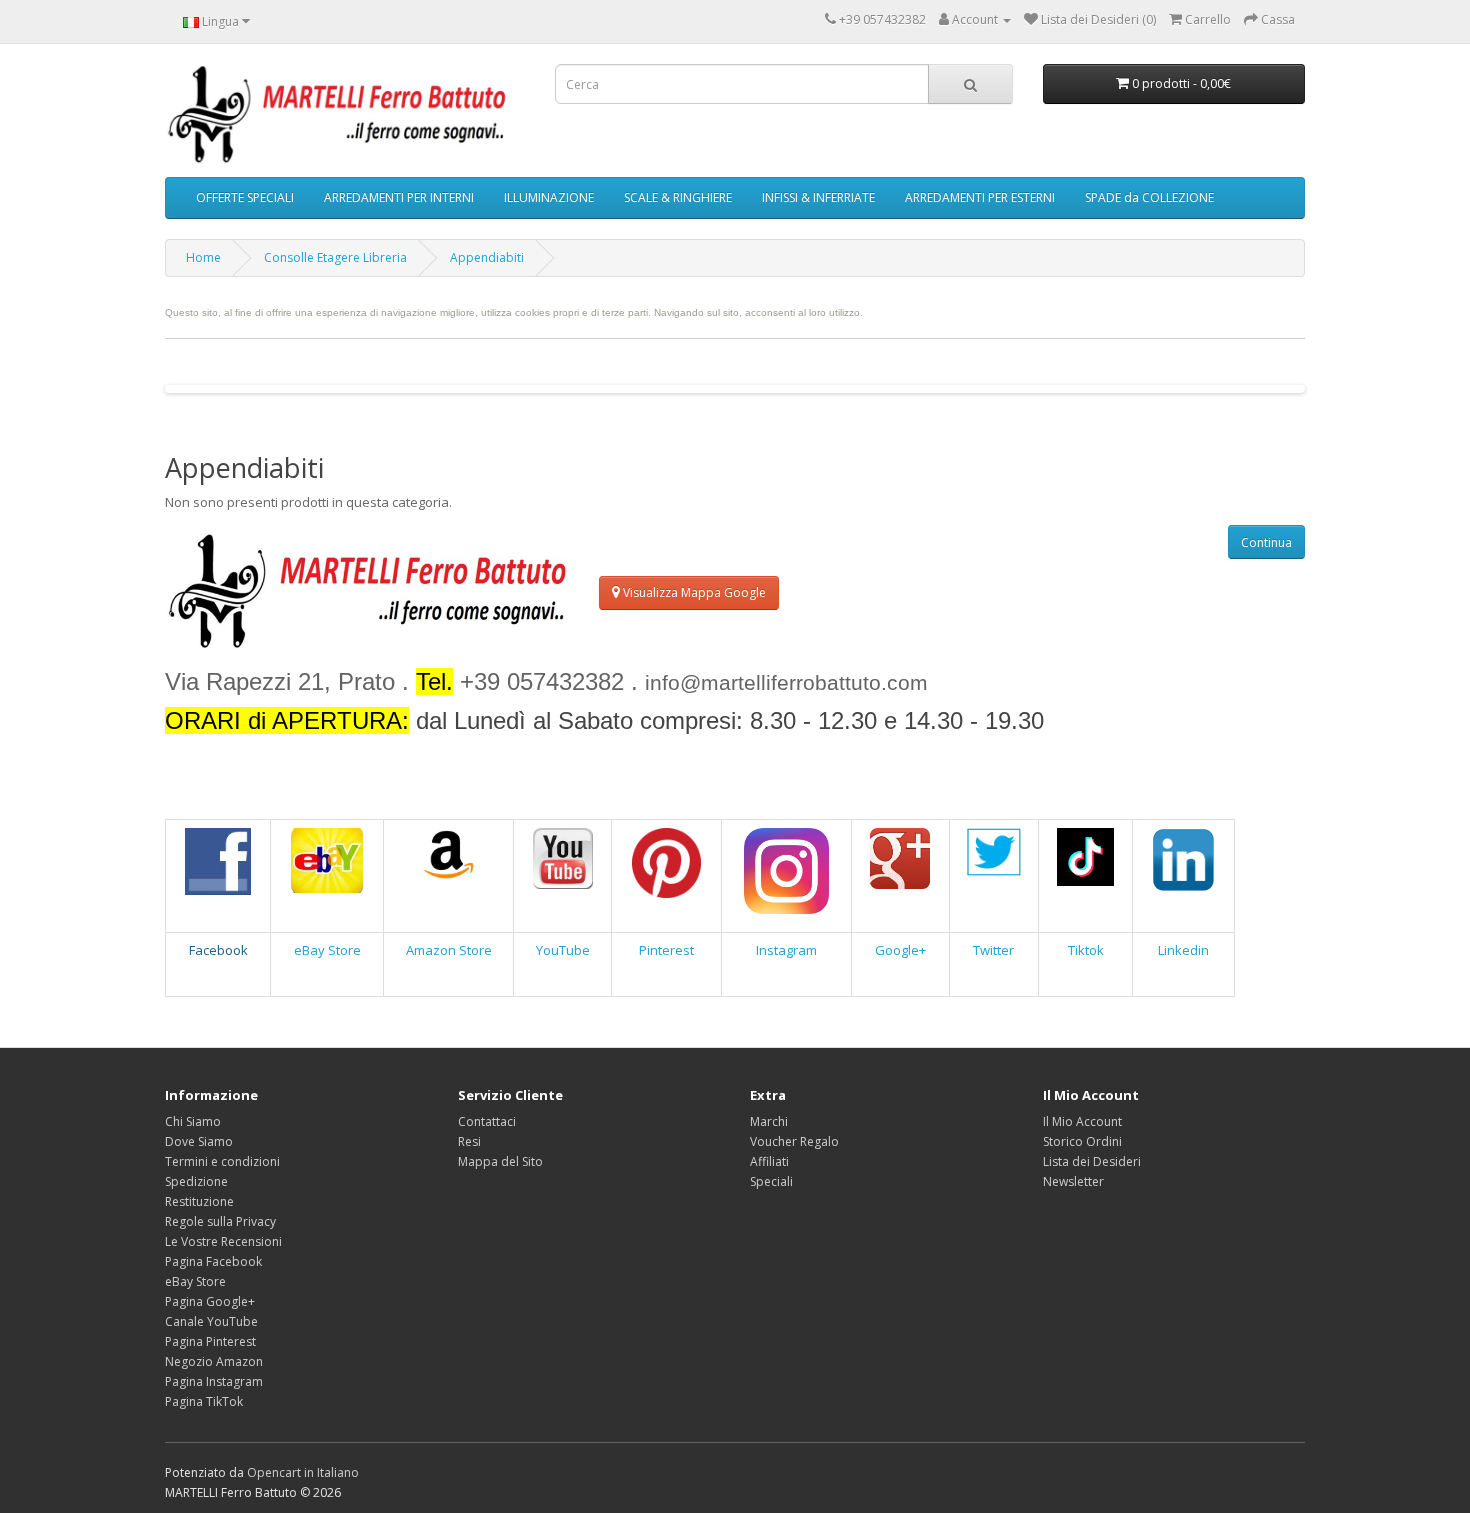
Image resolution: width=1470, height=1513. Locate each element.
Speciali (771, 1181)
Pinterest (666, 950)
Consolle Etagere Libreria (335, 257)
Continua (1266, 542)
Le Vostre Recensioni (223, 1241)
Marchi (769, 1121)
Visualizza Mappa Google (693, 592)
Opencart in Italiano (303, 1472)
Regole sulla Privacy (220, 1221)
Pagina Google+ (210, 1301)
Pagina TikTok (204, 1401)
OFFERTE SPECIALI (245, 197)
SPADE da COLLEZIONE (1149, 197)
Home (203, 257)
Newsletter (1073, 1181)
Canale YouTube (211, 1321)
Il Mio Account (1082, 1121)
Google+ (900, 950)
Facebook (218, 950)
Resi (469, 1141)
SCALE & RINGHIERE (678, 197)
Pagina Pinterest (210, 1341)
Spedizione (196, 1181)
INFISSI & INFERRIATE (818, 197)
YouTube (563, 950)
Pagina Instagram (214, 1381)
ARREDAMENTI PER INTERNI (399, 197)
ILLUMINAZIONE (549, 197)
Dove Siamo (199, 1141)
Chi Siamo (193, 1121)
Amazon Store (449, 950)
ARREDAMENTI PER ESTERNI (980, 197)
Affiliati (769, 1161)
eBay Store (327, 950)
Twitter (993, 950)
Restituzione (199, 1201)
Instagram (786, 950)
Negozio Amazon (214, 1361)
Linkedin (1183, 950)
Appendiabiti (487, 257)
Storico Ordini (1082, 1141)
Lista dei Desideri (1092, 1161)
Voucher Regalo (794, 1141)
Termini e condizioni (222, 1161)
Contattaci (487, 1121)
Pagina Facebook (213, 1261)
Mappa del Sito (500, 1161)
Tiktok (1086, 950)
